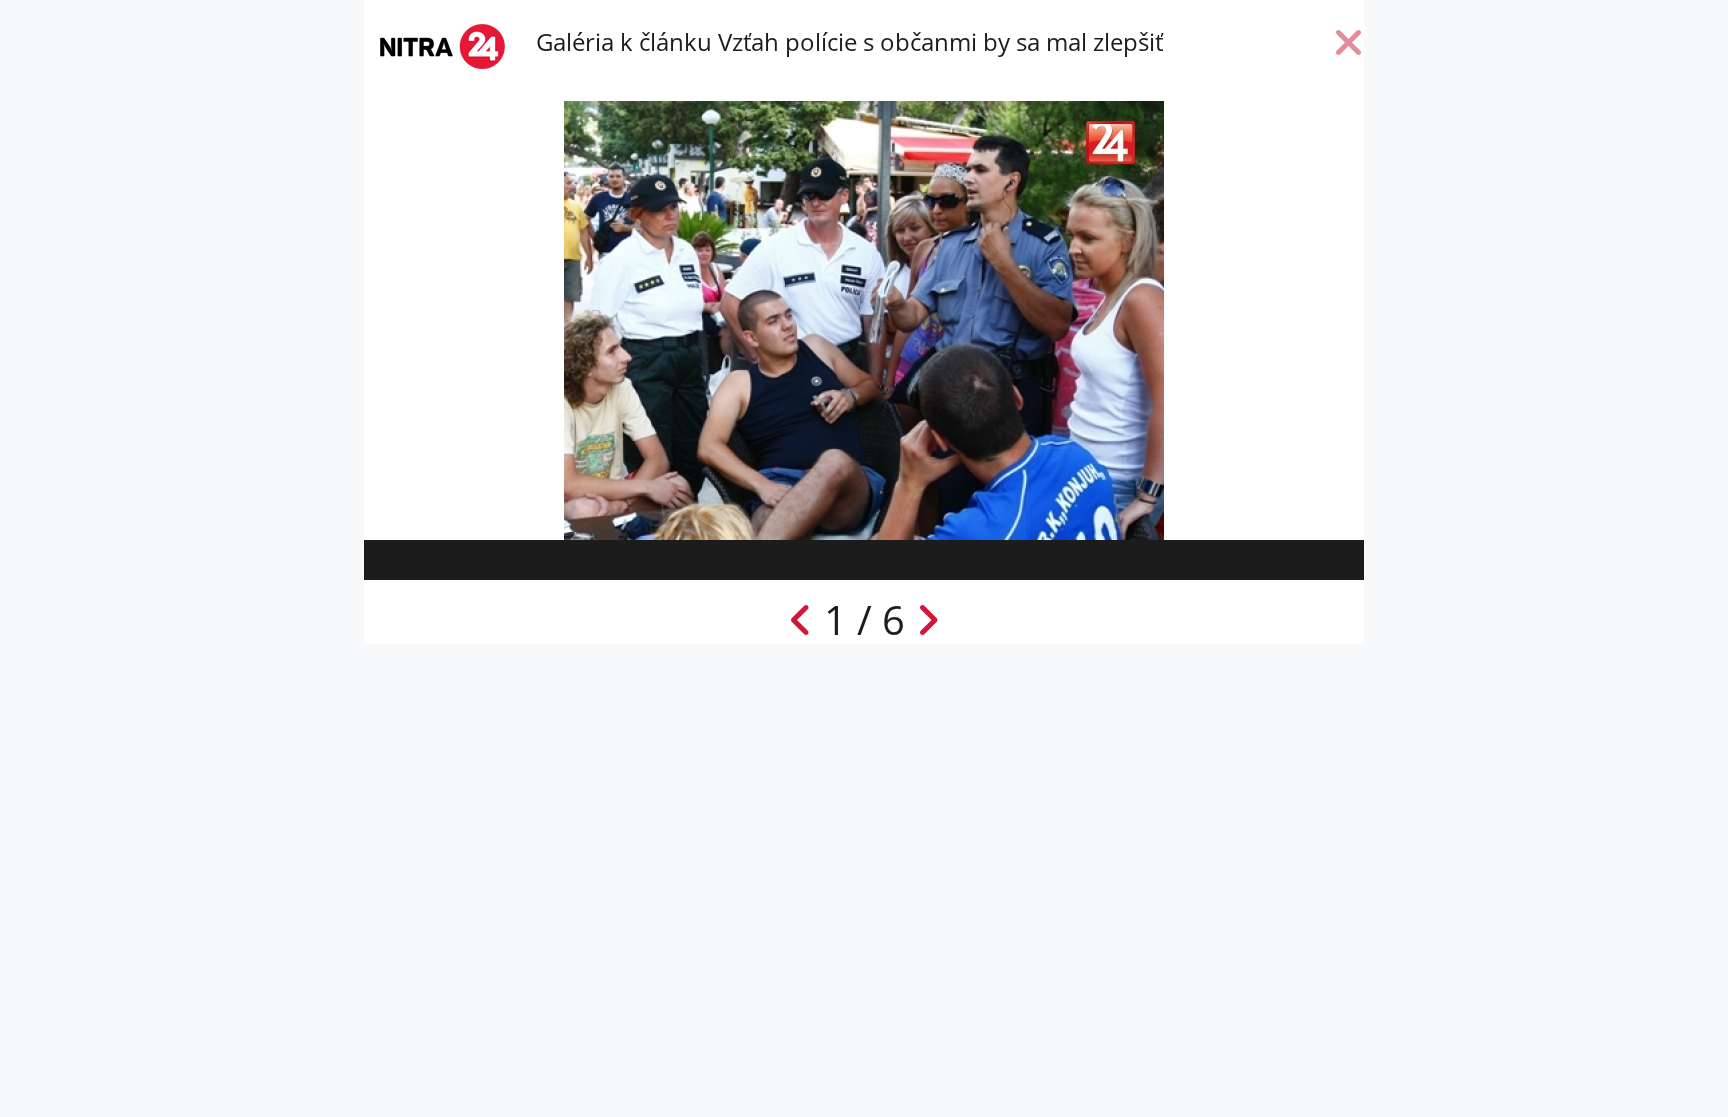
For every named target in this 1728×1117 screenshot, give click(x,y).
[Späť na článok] (1349, 47)
